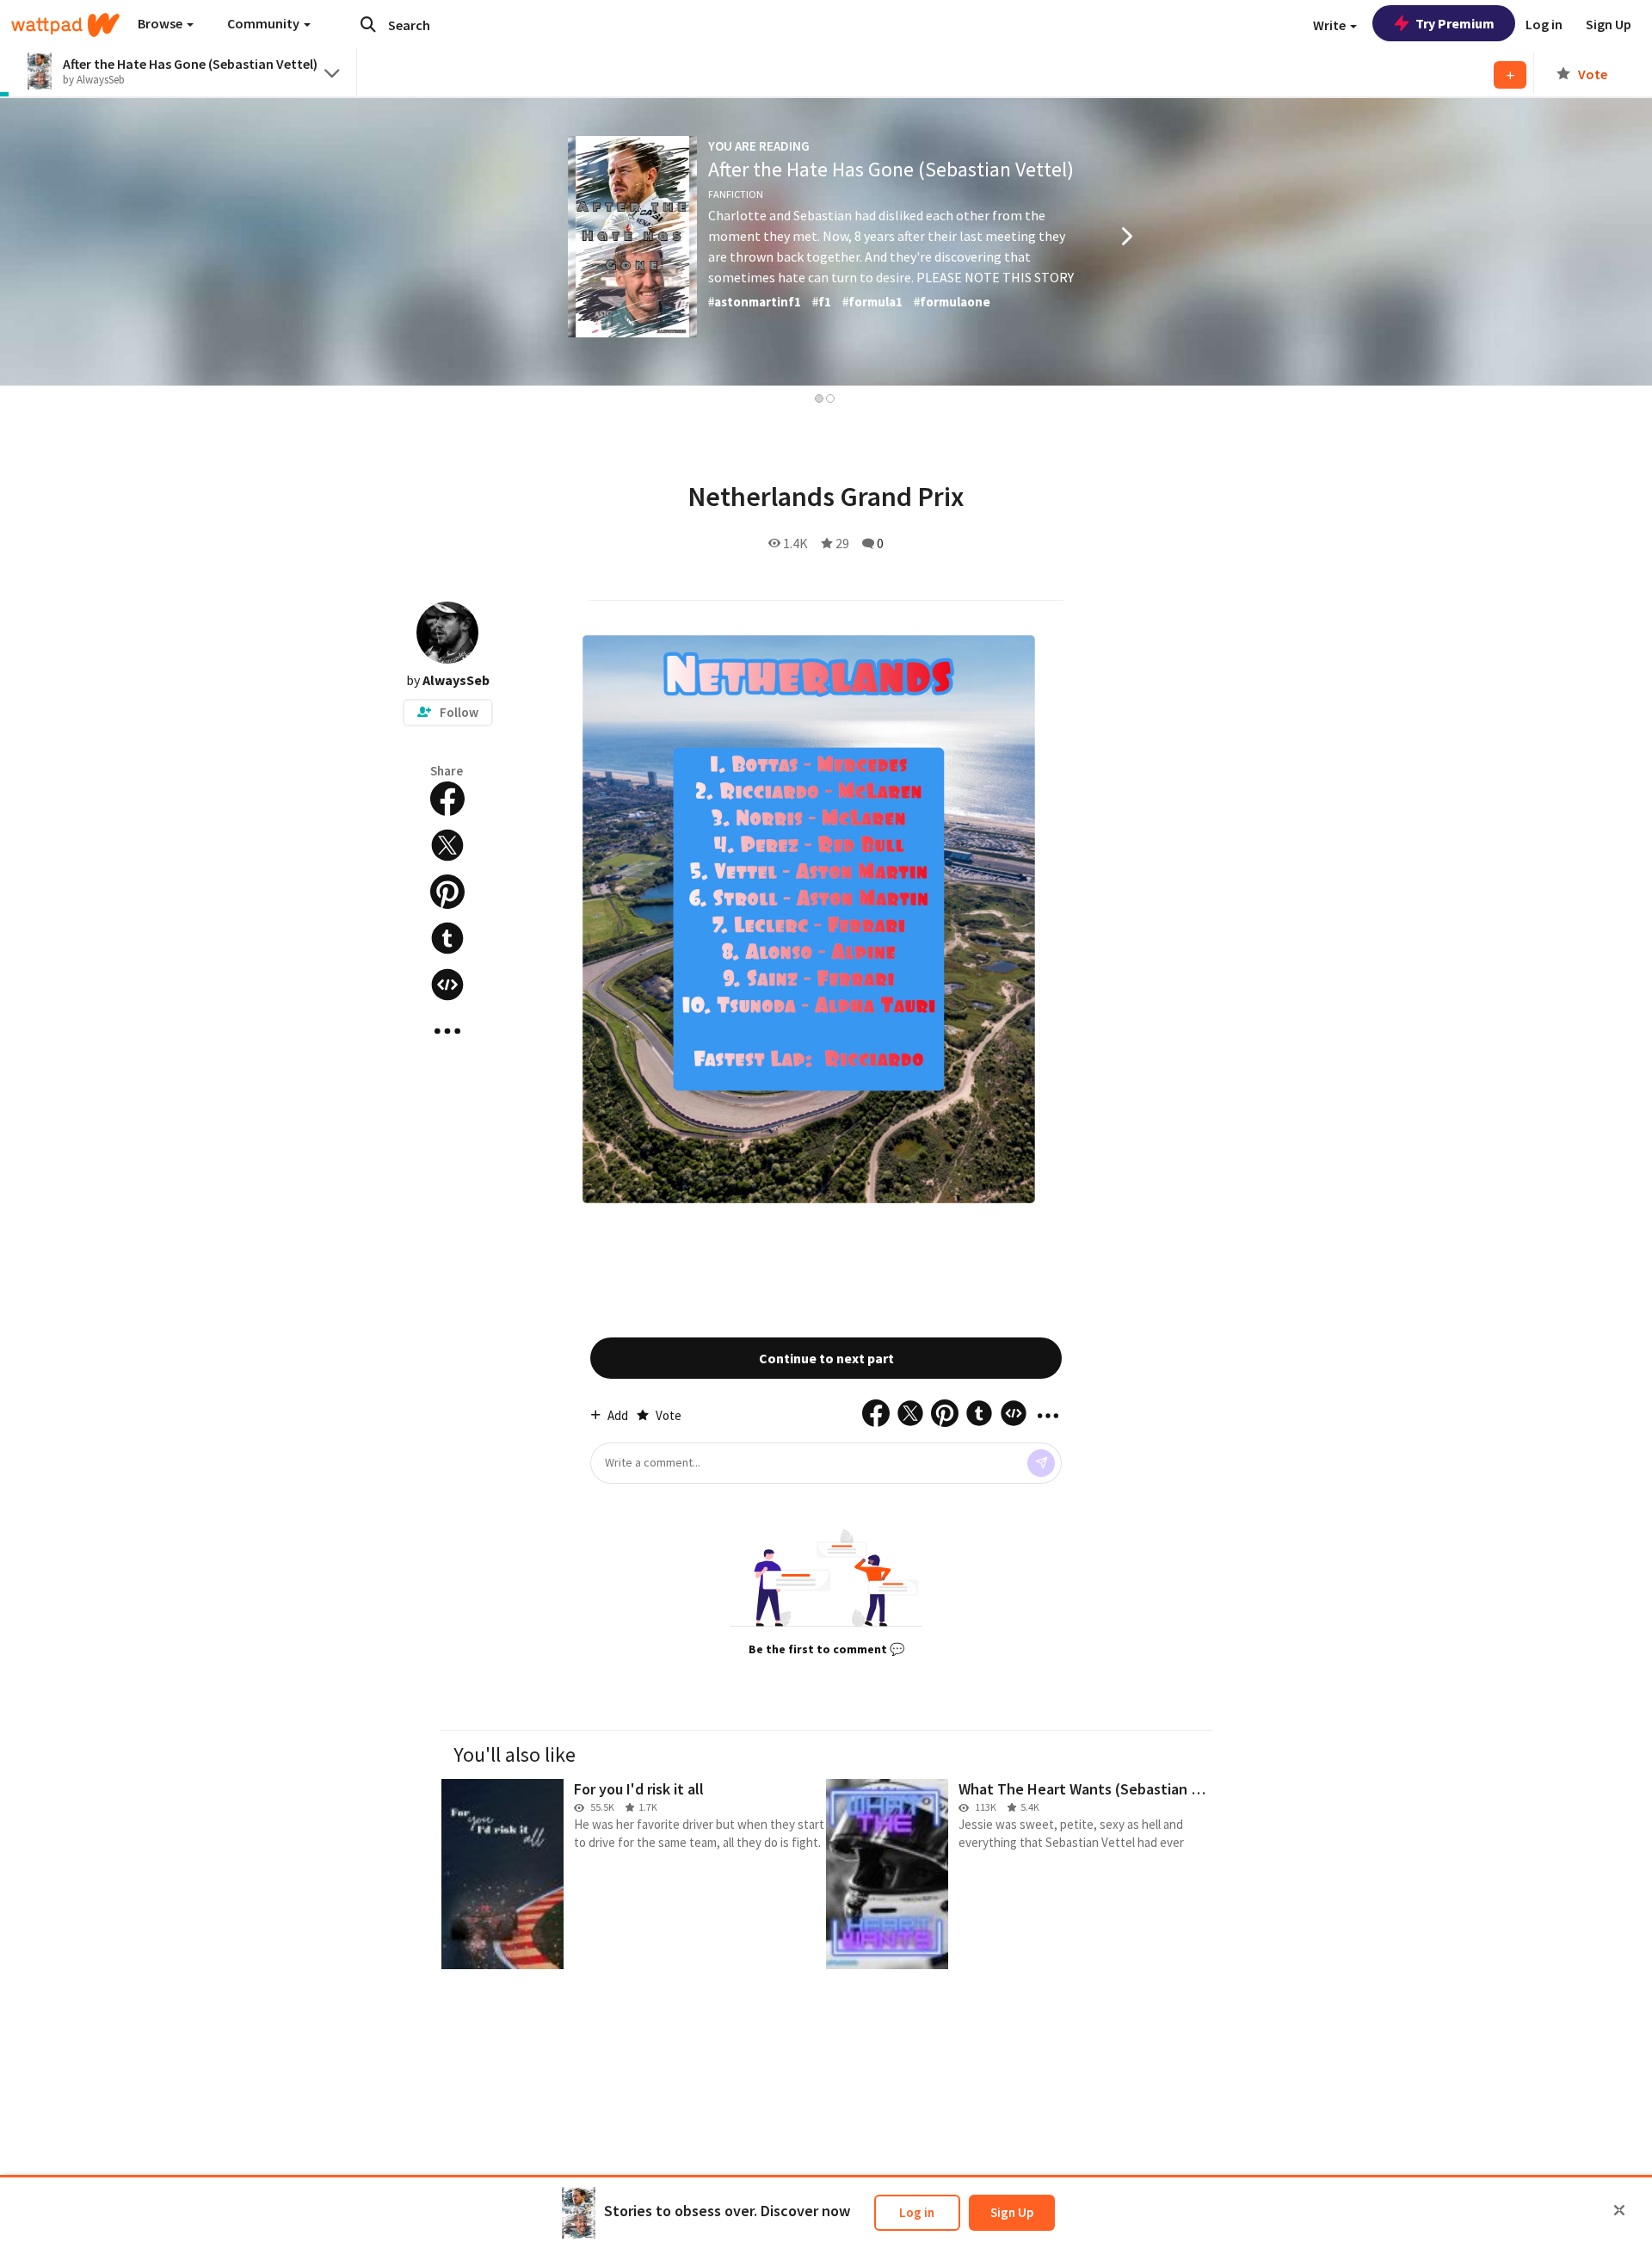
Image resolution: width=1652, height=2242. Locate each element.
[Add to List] (1510, 75)
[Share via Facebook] (447, 799)
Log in (917, 2212)
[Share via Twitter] (447, 845)
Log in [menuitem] (1544, 24)
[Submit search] (368, 24)
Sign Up (1012, 2212)
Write (1331, 25)
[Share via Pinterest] (447, 892)
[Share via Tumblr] (447, 938)
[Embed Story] (447, 985)
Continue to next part (826, 1358)
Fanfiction (736, 194)
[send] (1041, 1463)
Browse (161, 23)
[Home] (65, 25)
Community (265, 23)
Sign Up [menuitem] (1609, 24)
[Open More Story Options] (447, 1031)
